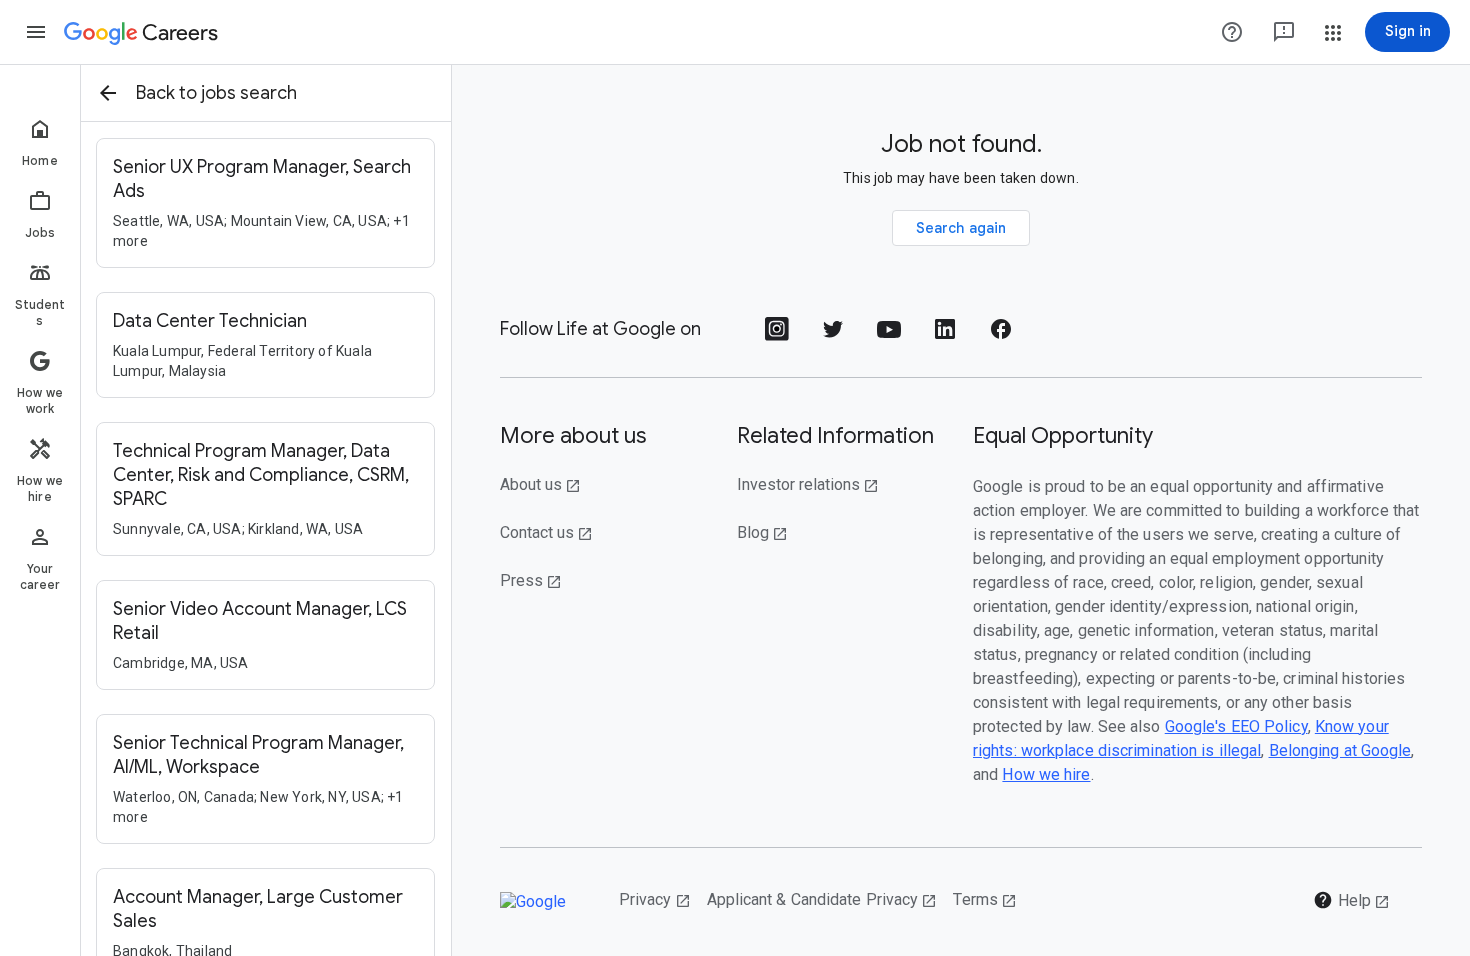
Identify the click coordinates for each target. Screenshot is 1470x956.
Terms (985, 899)
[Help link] (1232, 32)
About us (540, 484)
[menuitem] (40, 142)
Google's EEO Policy (1236, 726)
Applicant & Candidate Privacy (822, 899)
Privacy (655, 899)
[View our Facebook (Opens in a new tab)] (1001, 335)
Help (1351, 900)
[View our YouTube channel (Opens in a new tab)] (889, 335)
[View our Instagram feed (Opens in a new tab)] (777, 335)
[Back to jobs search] (108, 93)
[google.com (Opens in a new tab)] (543, 901)
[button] (36, 32)
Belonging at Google (1340, 750)
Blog (762, 532)
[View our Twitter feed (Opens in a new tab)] (833, 335)
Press (531, 580)
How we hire (1046, 774)
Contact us (546, 532)
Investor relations (808, 484)
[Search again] (961, 228)
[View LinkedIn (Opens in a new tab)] (945, 335)
